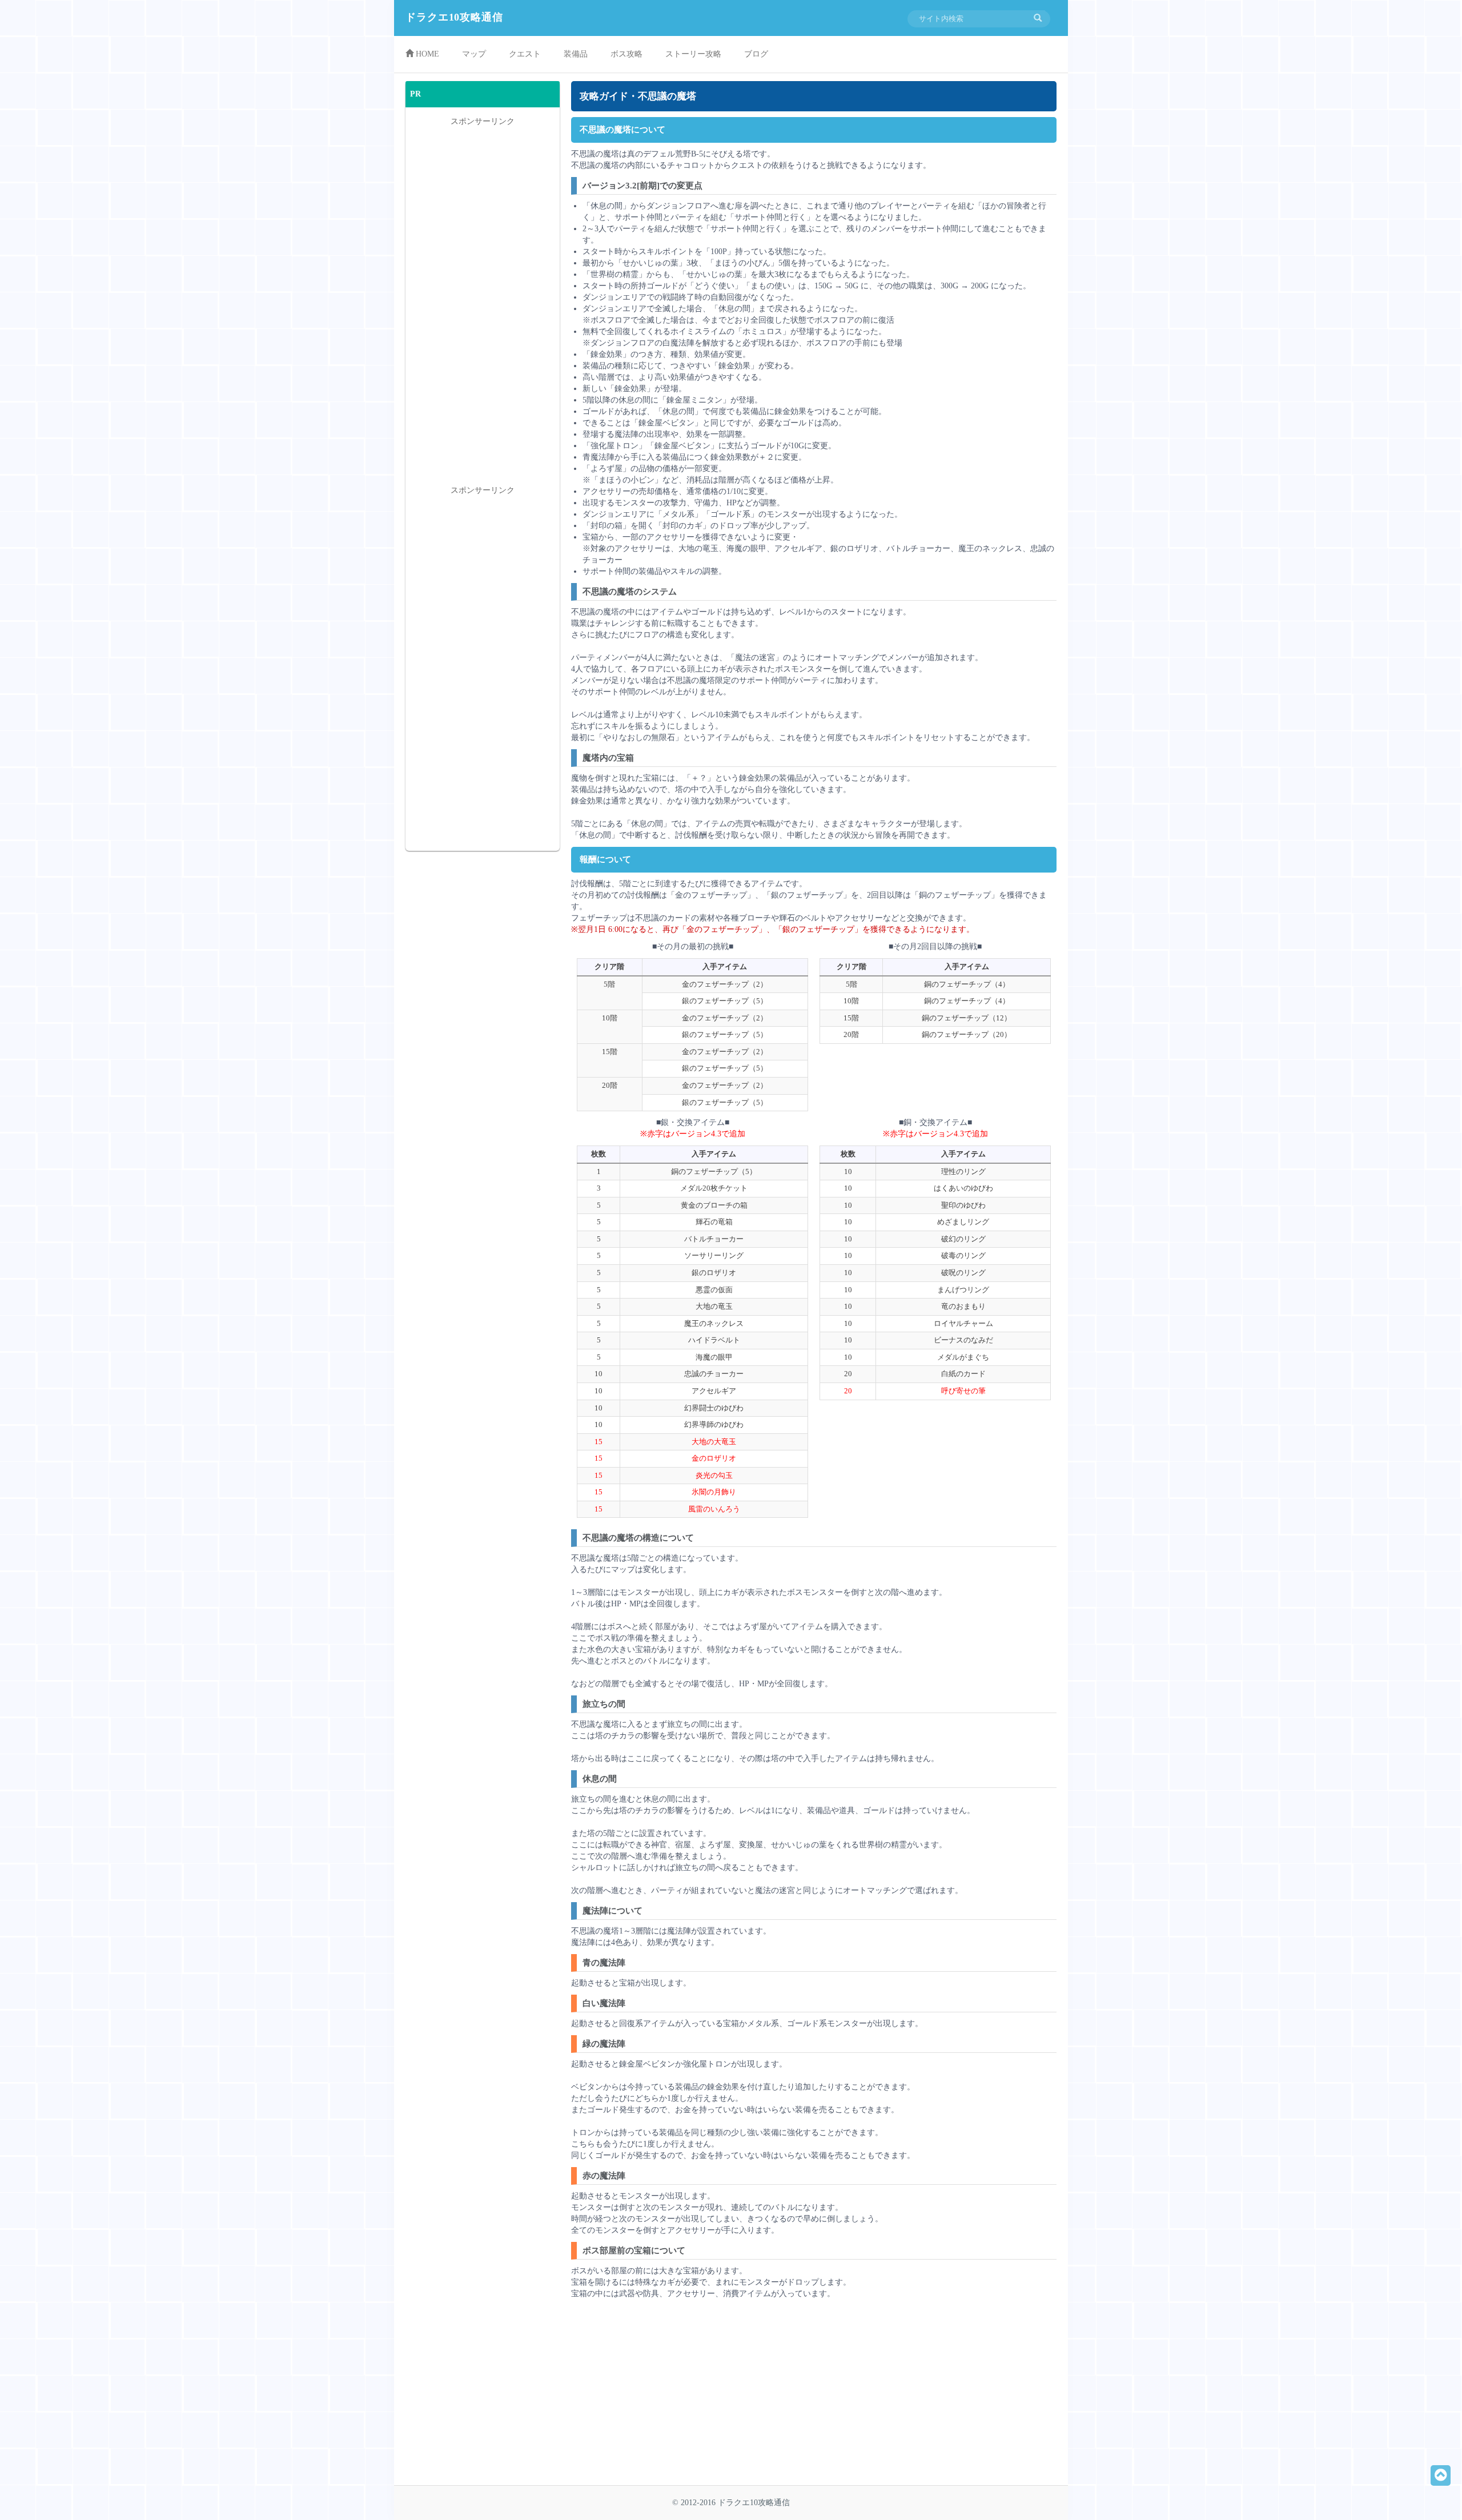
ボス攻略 (626, 54)
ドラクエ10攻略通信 (454, 17)
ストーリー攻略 (693, 54)
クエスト (525, 54)
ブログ (756, 54)
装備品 (576, 54)
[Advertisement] (693, 2397)
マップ (474, 54)
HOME (426, 54)
